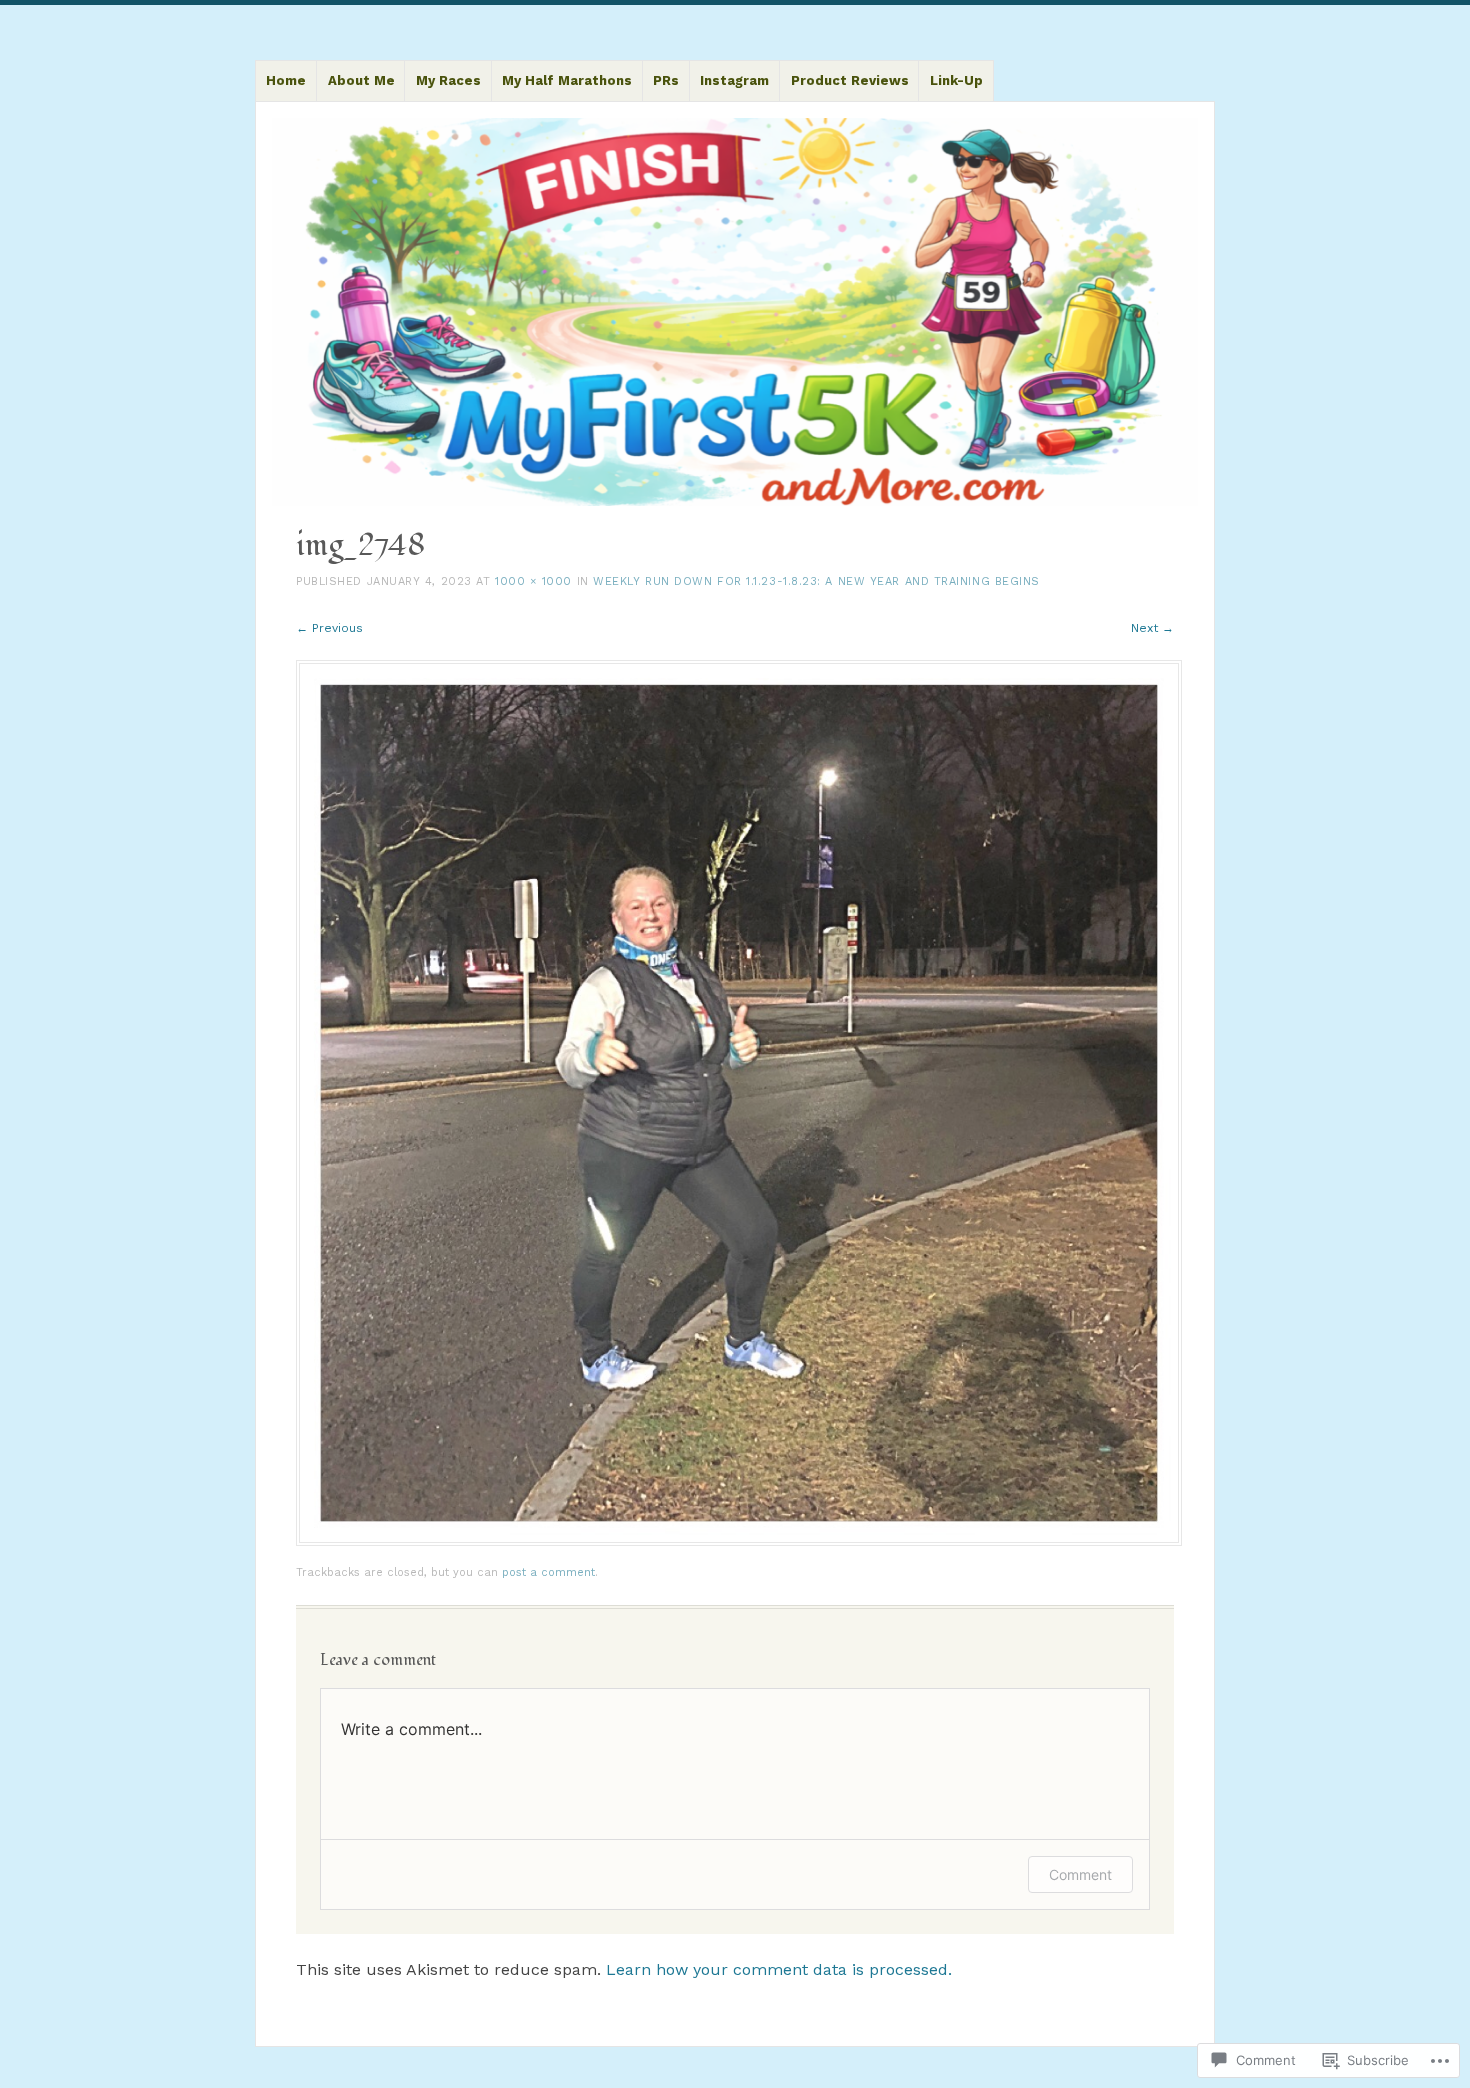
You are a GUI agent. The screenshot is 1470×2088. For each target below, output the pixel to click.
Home (286, 80)
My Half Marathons (567, 80)
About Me (361, 80)
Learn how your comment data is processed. (779, 1969)
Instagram (734, 80)
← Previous (329, 628)
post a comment (548, 1572)
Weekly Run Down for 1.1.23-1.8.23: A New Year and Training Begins (816, 581)
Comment (1080, 1874)
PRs (666, 80)
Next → (1152, 628)
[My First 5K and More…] (735, 312)
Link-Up (956, 80)
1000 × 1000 (533, 581)
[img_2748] (739, 1541)
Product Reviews (850, 80)
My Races (448, 80)
